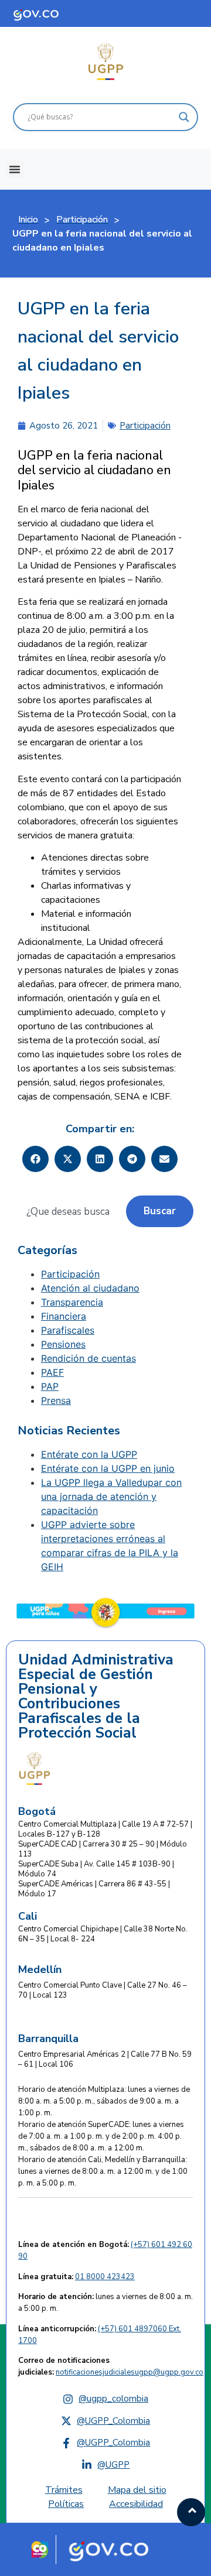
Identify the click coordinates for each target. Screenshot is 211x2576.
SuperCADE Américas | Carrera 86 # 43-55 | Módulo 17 (94, 1889)
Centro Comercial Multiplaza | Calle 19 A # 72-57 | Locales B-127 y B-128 (105, 1829)
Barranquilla (48, 2039)
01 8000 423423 (105, 2277)
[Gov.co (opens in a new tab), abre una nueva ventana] (113, 2550)
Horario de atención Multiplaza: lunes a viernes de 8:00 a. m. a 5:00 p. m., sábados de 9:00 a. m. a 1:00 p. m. (104, 2101)
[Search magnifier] (184, 117)
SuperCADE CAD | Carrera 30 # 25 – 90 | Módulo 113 (103, 1849)
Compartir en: (100, 1129)
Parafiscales (68, 1330)
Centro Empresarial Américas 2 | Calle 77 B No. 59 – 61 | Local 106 (105, 2059)
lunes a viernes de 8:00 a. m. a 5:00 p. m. (105, 2303)
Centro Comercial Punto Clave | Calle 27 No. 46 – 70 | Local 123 (103, 1990)
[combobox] (72, 1211)
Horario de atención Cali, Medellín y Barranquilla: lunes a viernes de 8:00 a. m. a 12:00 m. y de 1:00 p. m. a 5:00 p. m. (103, 2171)
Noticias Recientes (69, 1431)
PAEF (52, 1372)
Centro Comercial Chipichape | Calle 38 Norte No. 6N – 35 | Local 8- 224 (103, 1934)
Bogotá (37, 1811)
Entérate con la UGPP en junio (108, 1468)
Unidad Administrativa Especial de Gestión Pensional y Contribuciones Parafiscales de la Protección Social (96, 1697)
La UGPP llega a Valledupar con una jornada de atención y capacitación (111, 1496)
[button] (15, 169)
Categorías (47, 1251)
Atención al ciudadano (90, 1288)
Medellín (40, 1969)
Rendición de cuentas (89, 1358)
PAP (50, 1386)
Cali (28, 1916)
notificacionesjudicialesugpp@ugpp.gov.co (130, 2372)
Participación (145, 426)
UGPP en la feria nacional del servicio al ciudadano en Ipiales (98, 351)
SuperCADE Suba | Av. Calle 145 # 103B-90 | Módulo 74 (96, 1869)
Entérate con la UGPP (89, 1454)
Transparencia (72, 1302)
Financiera (64, 1316)
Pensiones (63, 1344)
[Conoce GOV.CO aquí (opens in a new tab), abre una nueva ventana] (47, 13)
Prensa (56, 1400)
